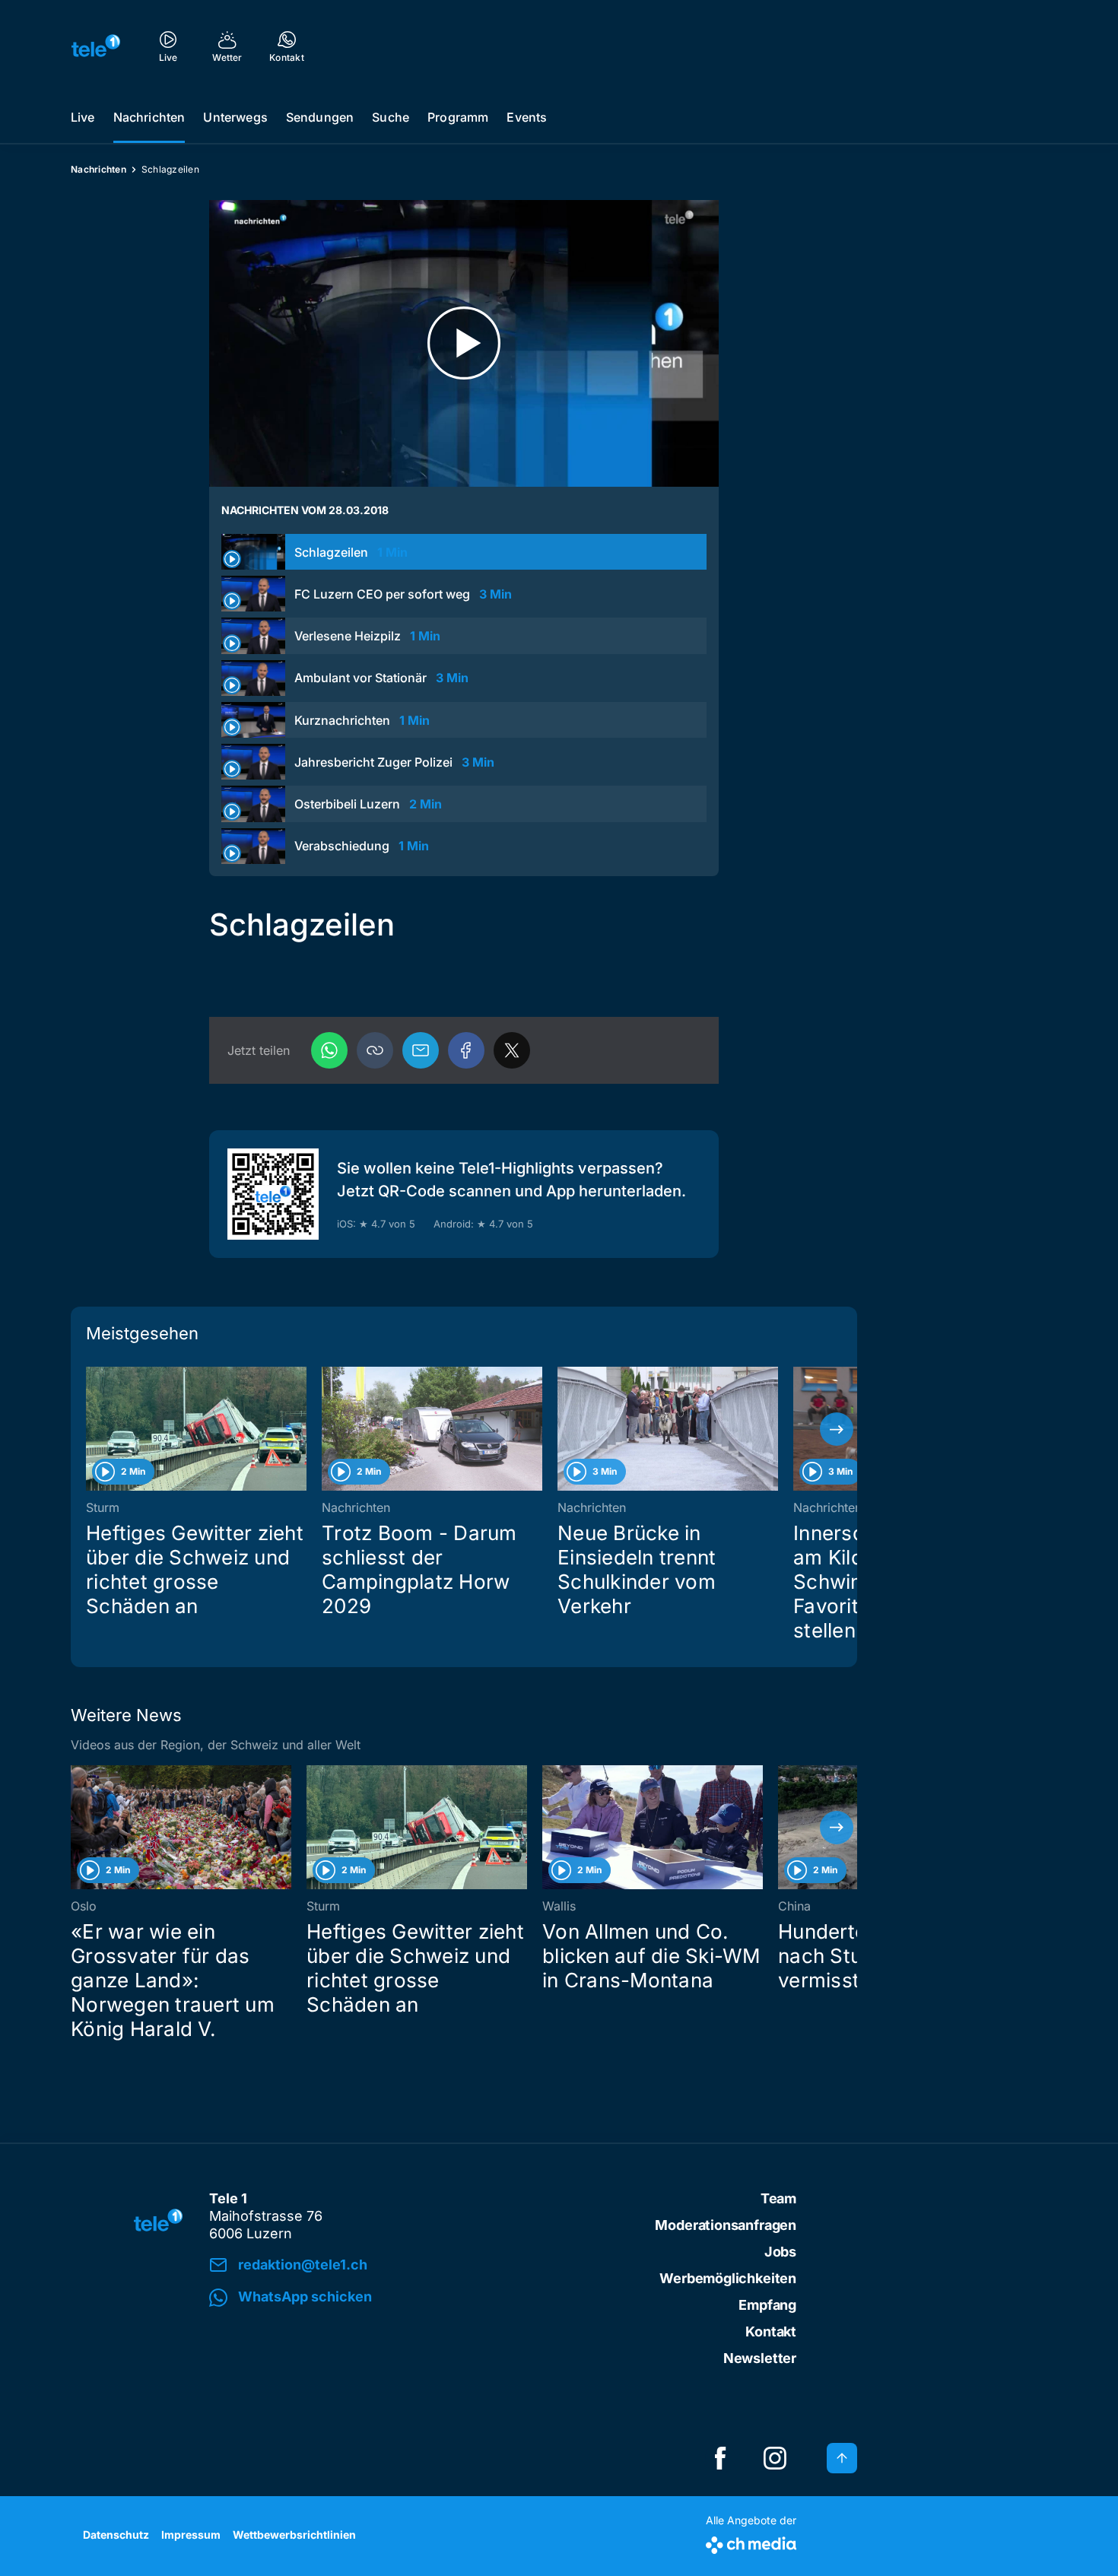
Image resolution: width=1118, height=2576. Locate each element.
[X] (512, 1050)
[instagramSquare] (775, 2458)
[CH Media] (751, 2542)
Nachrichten (149, 117)
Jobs (780, 2252)
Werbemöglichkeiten (728, 2278)
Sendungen (320, 117)
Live (83, 117)
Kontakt (771, 2331)
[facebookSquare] (720, 2458)
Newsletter (760, 2358)
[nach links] (91, 1429)
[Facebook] (466, 1050)
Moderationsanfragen (726, 2225)
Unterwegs (235, 117)
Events (527, 117)
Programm (458, 117)
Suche (391, 117)
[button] (375, 1050)
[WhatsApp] (329, 1050)
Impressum (191, 2535)
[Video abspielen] (464, 343)
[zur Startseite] (96, 46)
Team (778, 2198)
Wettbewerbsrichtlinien (294, 2535)
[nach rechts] (837, 1429)
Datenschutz (116, 2535)
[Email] (421, 1050)
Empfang (767, 2305)
